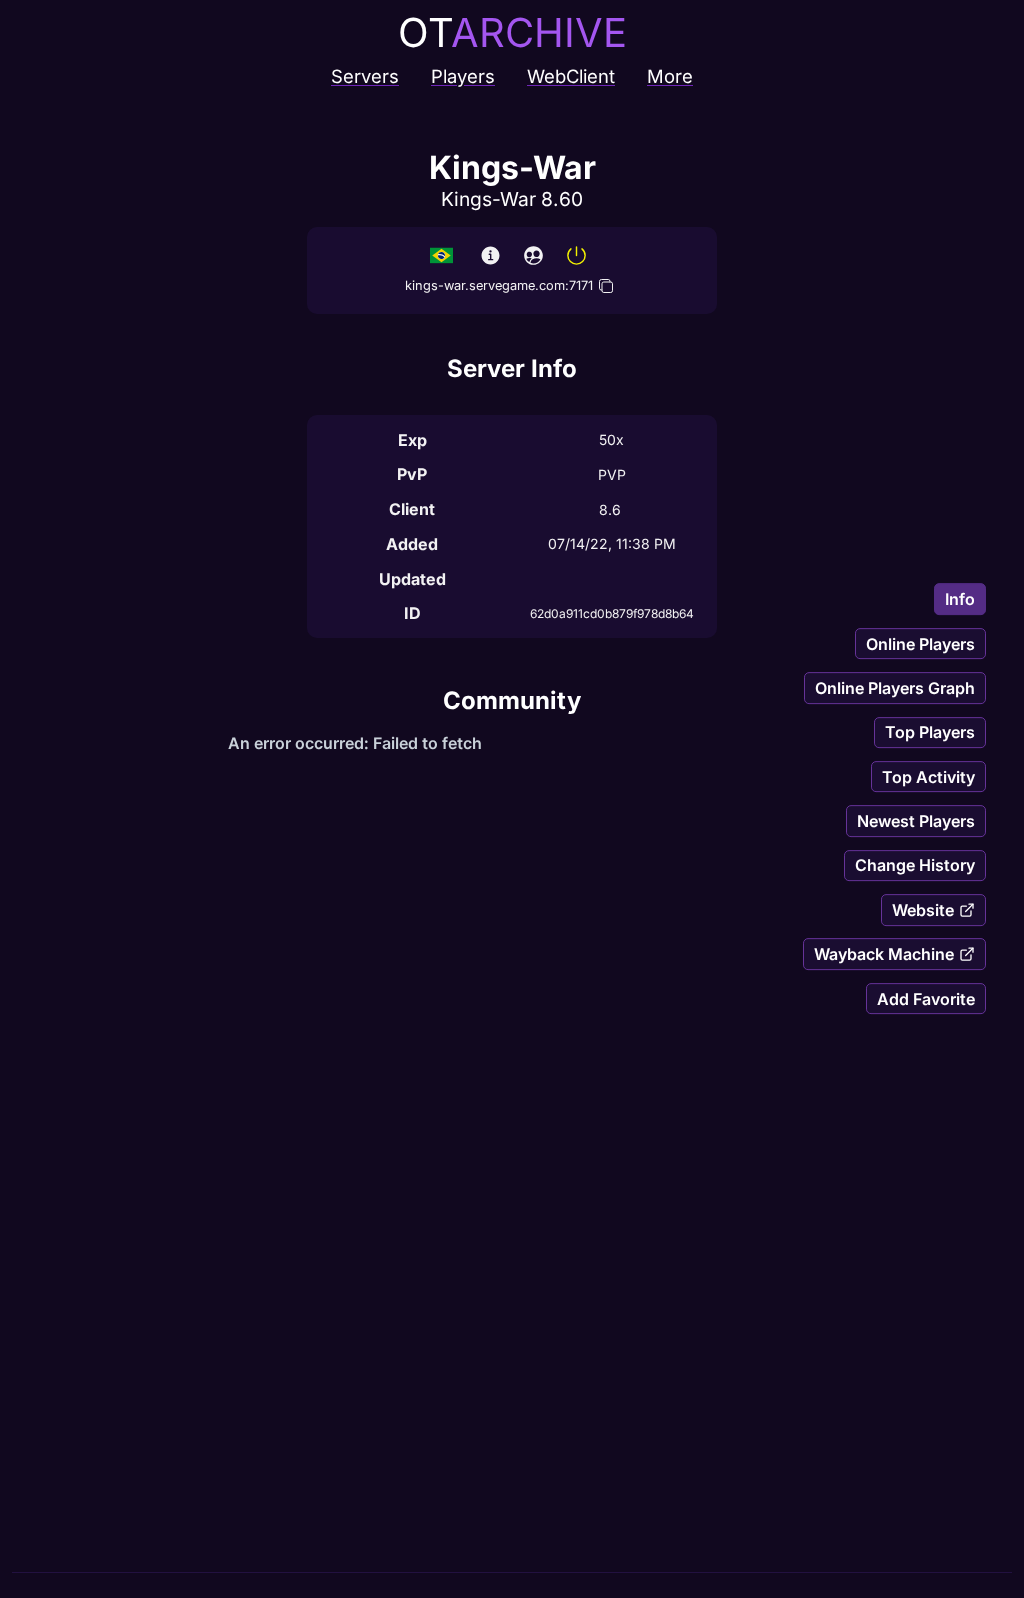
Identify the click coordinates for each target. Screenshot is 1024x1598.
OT (512, 32)
